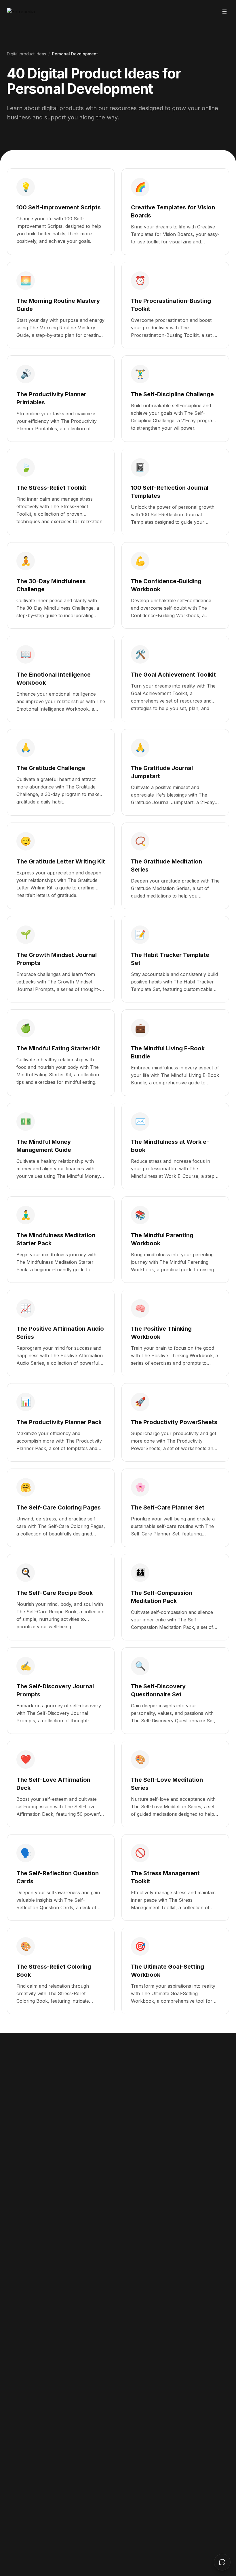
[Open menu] (224, 12)
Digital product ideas (26, 54)
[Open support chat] (222, 2562)
